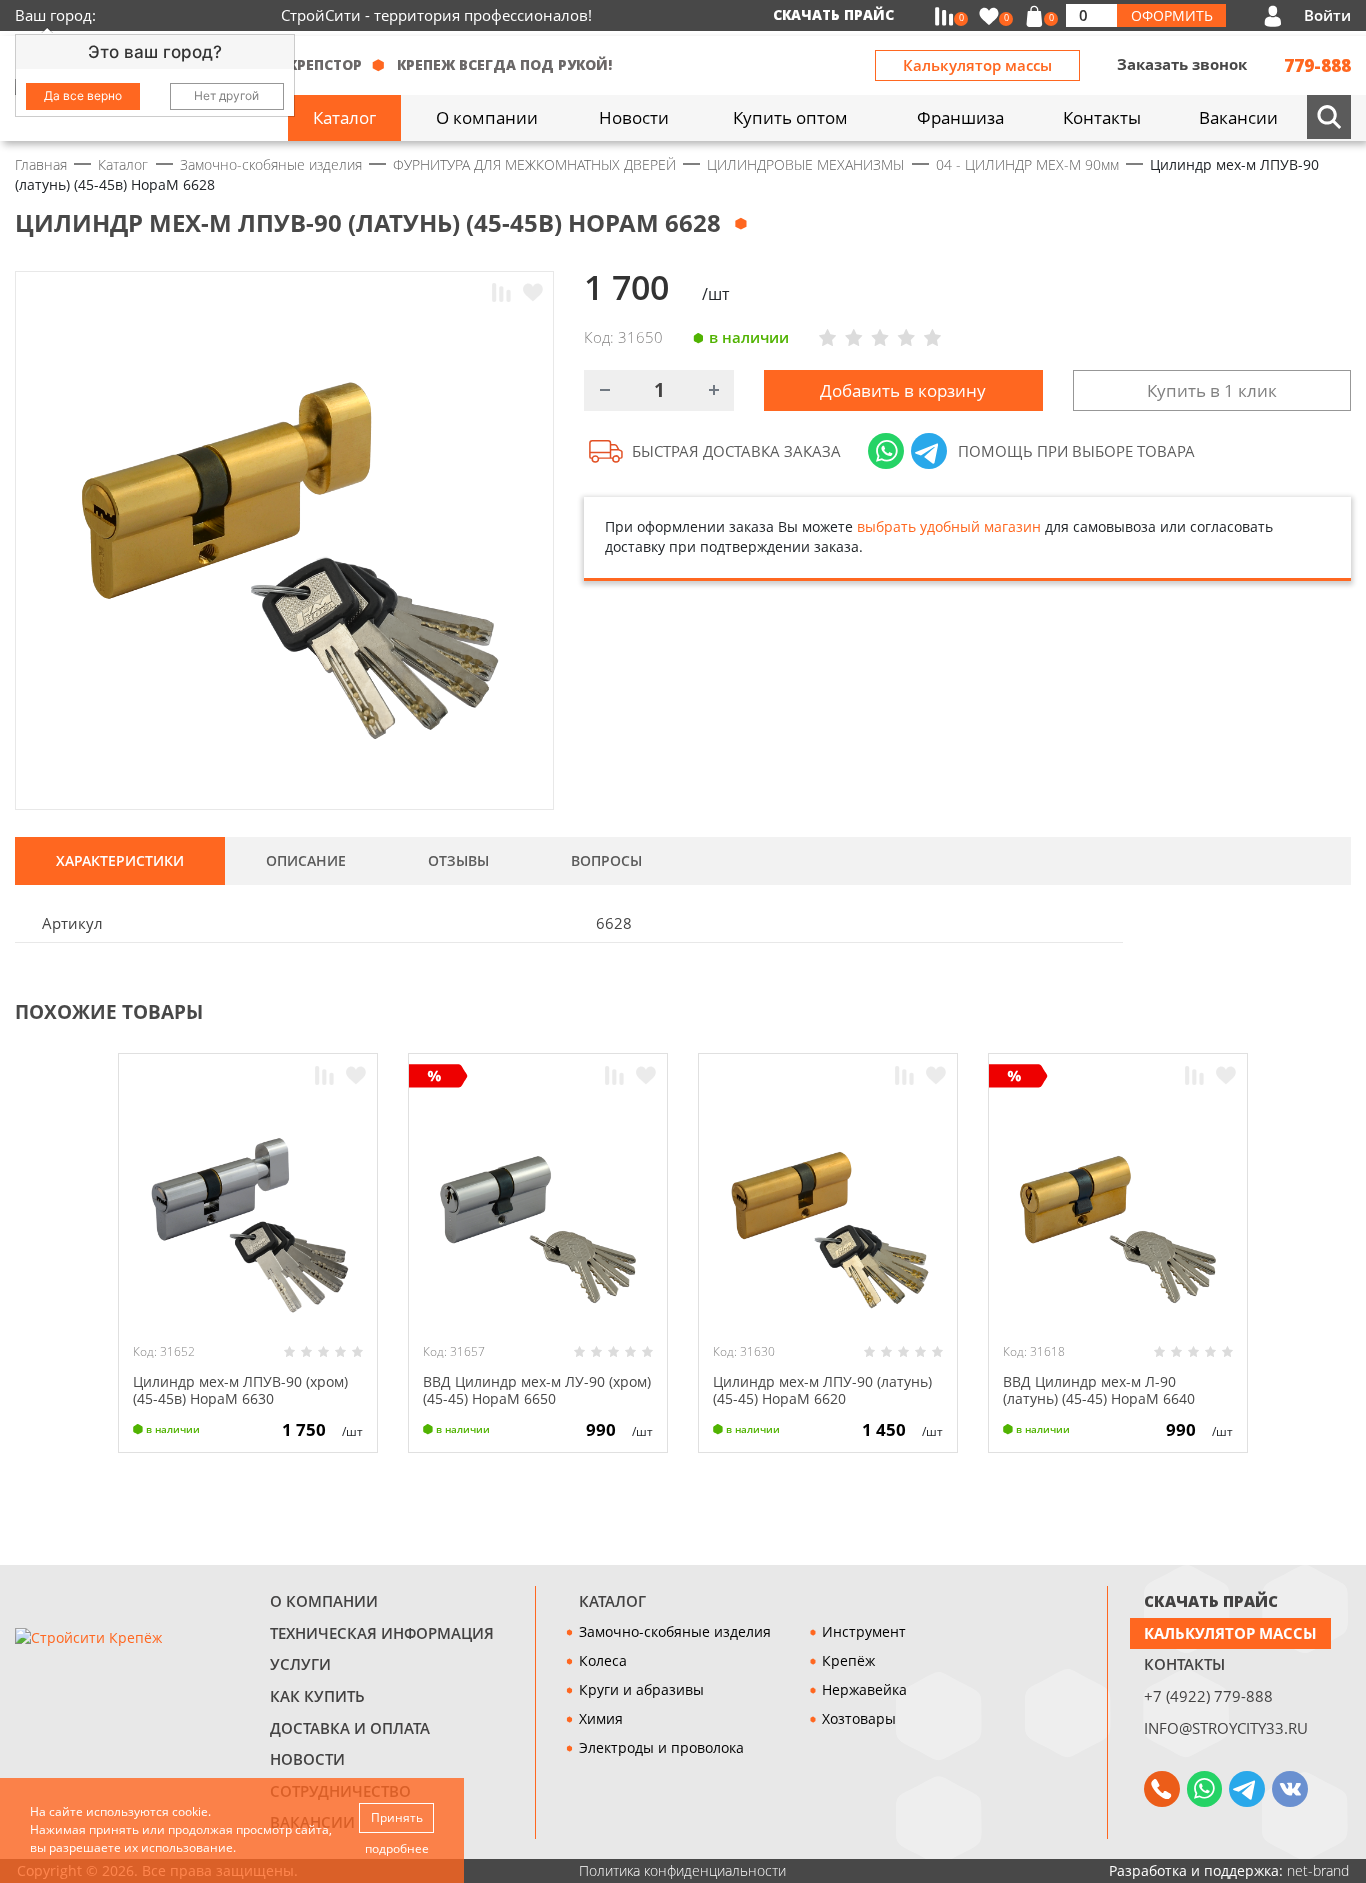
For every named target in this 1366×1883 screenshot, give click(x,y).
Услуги (300, 1664)
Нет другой (226, 95)
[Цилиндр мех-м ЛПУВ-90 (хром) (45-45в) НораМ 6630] (248, 1212)
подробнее (397, 1848)
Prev (1302, 1010)
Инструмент (864, 1631)
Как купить (317, 1696)
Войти (1327, 15)
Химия (601, 1718)
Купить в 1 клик (1212, 390)
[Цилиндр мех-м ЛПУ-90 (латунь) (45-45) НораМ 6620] (828, 1212)
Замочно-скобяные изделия (675, 1631)
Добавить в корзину (903, 390)
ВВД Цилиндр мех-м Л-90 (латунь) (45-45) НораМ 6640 (1099, 1389)
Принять (397, 1817)
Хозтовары (859, 1718)
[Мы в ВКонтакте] (1290, 1789)
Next (1342, 1010)
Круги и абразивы (641, 1689)
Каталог (612, 1601)
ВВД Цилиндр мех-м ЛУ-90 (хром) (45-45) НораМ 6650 (537, 1389)
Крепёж (848, 1660)
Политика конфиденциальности (682, 1870)
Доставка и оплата (350, 1728)
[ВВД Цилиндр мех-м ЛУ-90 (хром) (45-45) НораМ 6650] (538, 1212)
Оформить (1172, 15)
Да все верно (83, 95)
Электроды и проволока (661, 1747)
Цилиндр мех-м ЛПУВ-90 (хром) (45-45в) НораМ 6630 (240, 1389)
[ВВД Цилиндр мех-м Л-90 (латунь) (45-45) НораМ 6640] (1118, 1212)
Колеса (603, 1660)
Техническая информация (382, 1633)
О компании (324, 1601)
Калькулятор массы (977, 65)
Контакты (1184, 1664)
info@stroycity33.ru (1226, 1728)
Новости (307, 1759)
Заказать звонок (1182, 64)
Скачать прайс (833, 14)
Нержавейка (864, 1689)
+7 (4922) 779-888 (1208, 1696)
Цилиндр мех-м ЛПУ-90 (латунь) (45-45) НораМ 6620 (822, 1389)
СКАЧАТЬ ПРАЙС (1211, 1601)
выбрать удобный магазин (949, 526)
